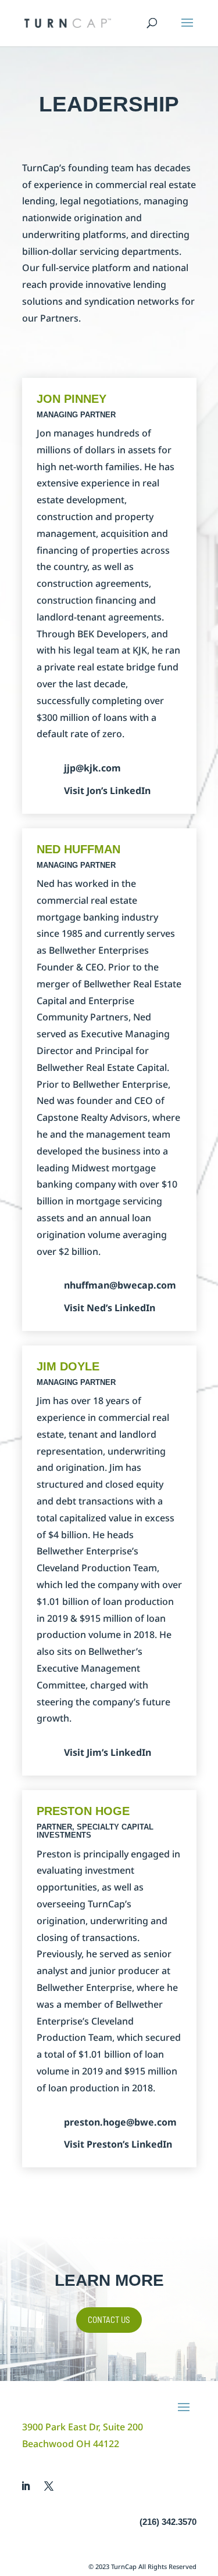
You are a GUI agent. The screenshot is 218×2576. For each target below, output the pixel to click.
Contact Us (109, 2319)
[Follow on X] (49, 2486)
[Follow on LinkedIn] (26, 2486)
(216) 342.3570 (168, 2522)
